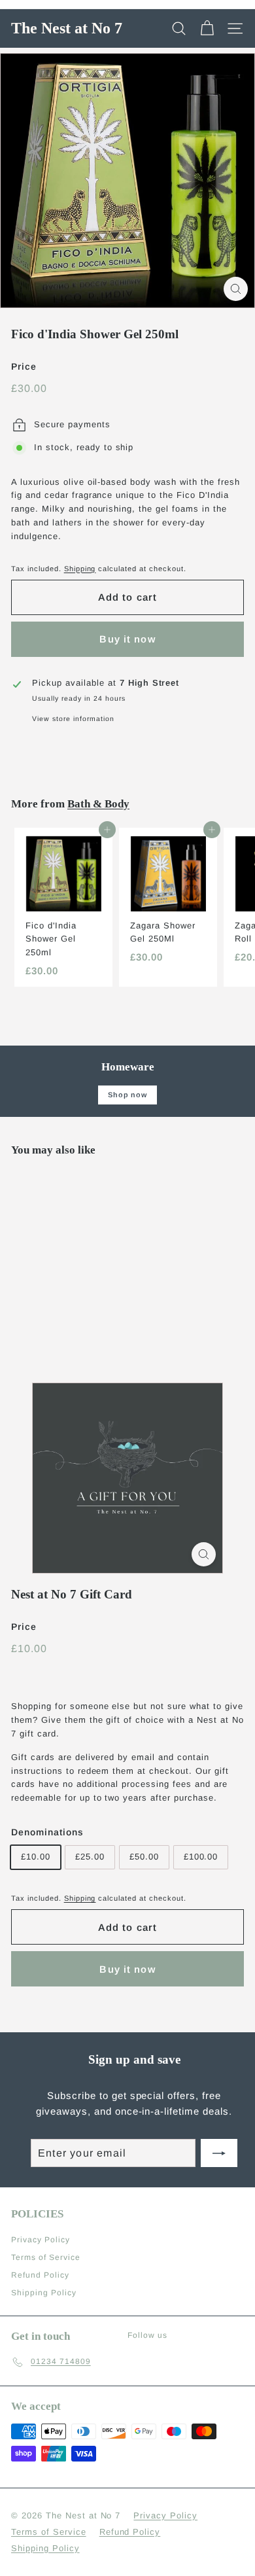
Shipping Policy (44, 2293)
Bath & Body (98, 804)
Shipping (80, 569)
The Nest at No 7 (67, 28)
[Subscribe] (219, 2153)
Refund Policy (40, 2275)
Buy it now (127, 639)
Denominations (47, 1832)
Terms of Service (46, 2257)
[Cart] (207, 28)
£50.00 (144, 1857)
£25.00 (90, 1857)
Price (24, 366)
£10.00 (36, 1857)
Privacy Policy (41, 2240)
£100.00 (201, 1857)
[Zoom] (236, 289)
